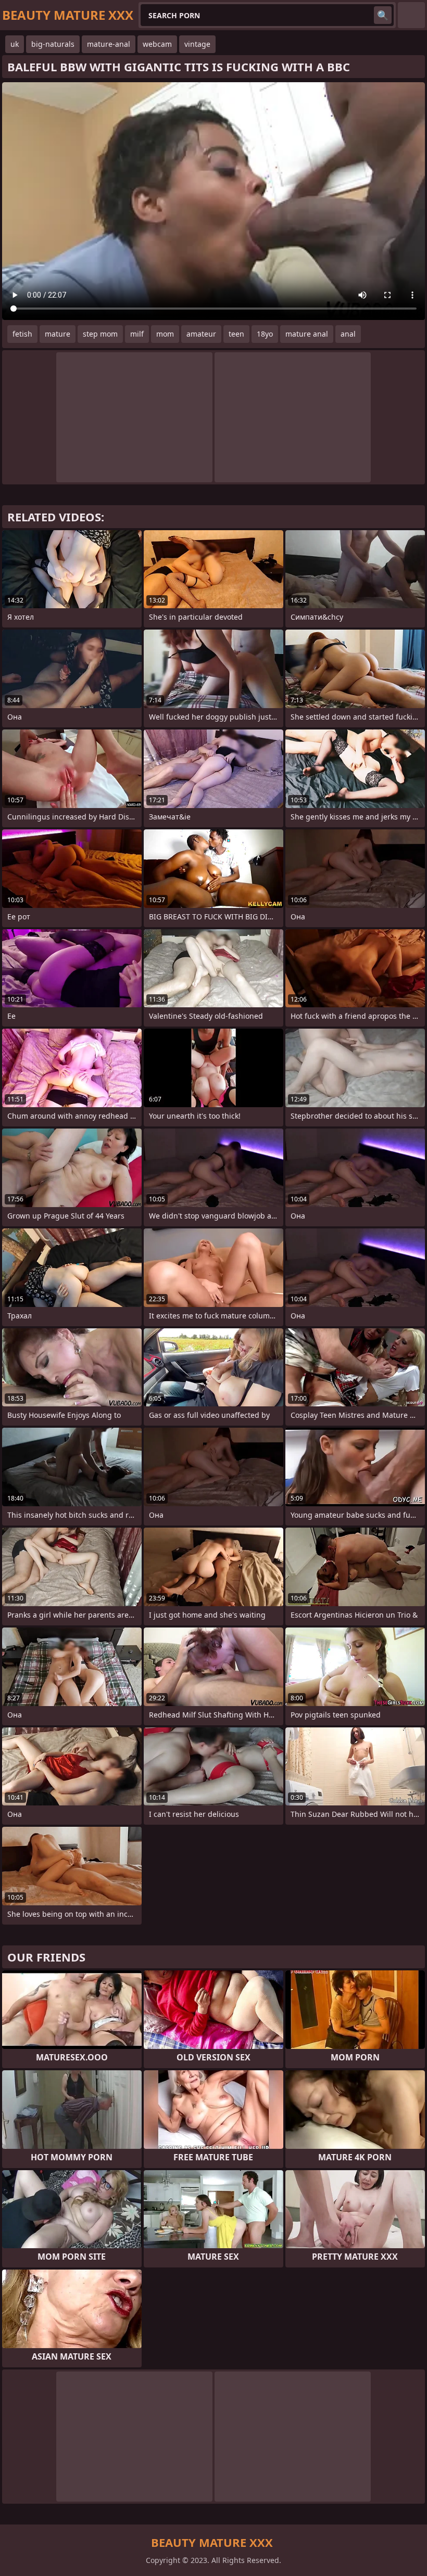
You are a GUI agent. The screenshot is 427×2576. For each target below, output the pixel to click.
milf (137, 334)
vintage (197, 44)
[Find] (383, 15)
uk (15, 44)
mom (165, 334)
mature (58, 334)
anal (348, 334)
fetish (22, 334)
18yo (265, 334)
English (411, 15)
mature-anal (109, 44)
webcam (157, 44)
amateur (201, 334)
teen (236, 334)
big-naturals (53, 44)
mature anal (307, 334)
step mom (100, 334)
